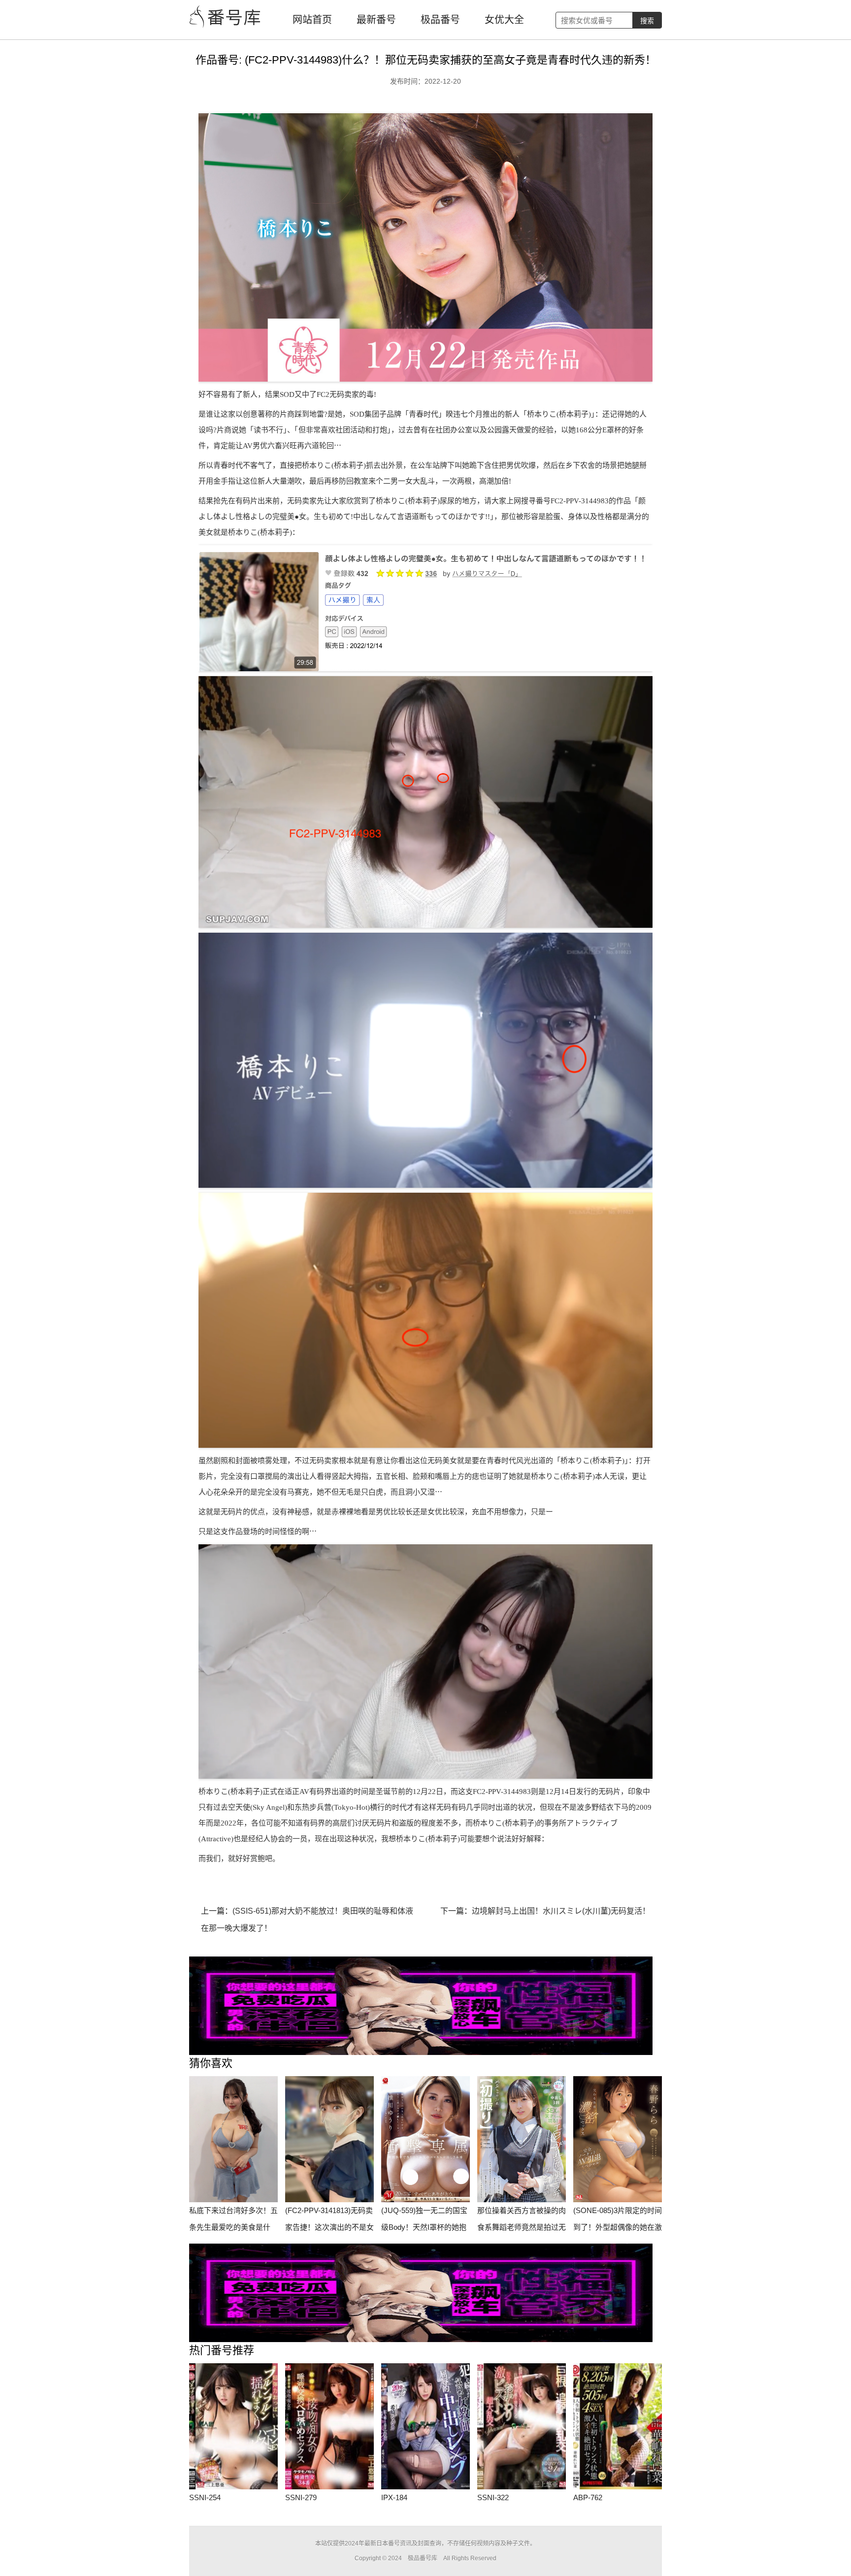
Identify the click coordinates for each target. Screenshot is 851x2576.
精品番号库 (226, 17)
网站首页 (312, 20)
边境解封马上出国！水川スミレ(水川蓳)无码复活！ (561, 1911)
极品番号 (440, 20)
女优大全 (504, 20)
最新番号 (376, 20)
